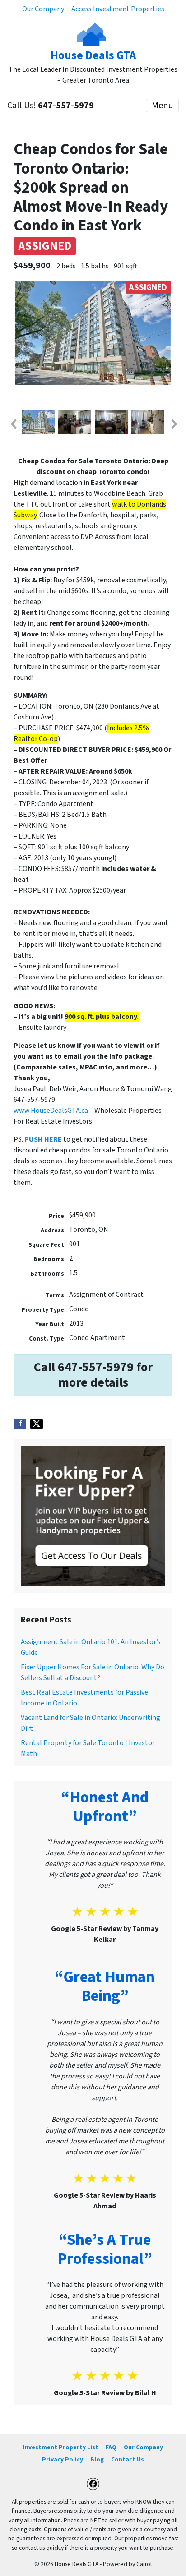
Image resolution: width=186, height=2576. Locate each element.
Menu (162, 106)
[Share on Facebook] (20, 1424)
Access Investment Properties (118, 9)
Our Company (43, 9)
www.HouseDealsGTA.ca (51, 1111)
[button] (13, 424)
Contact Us (128, 2459)
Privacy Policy (63, 2459)
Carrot (144, 2564)
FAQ (111, 2447)
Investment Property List (61, 2447)
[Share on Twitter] (37, 1424)
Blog (97, 2459)
